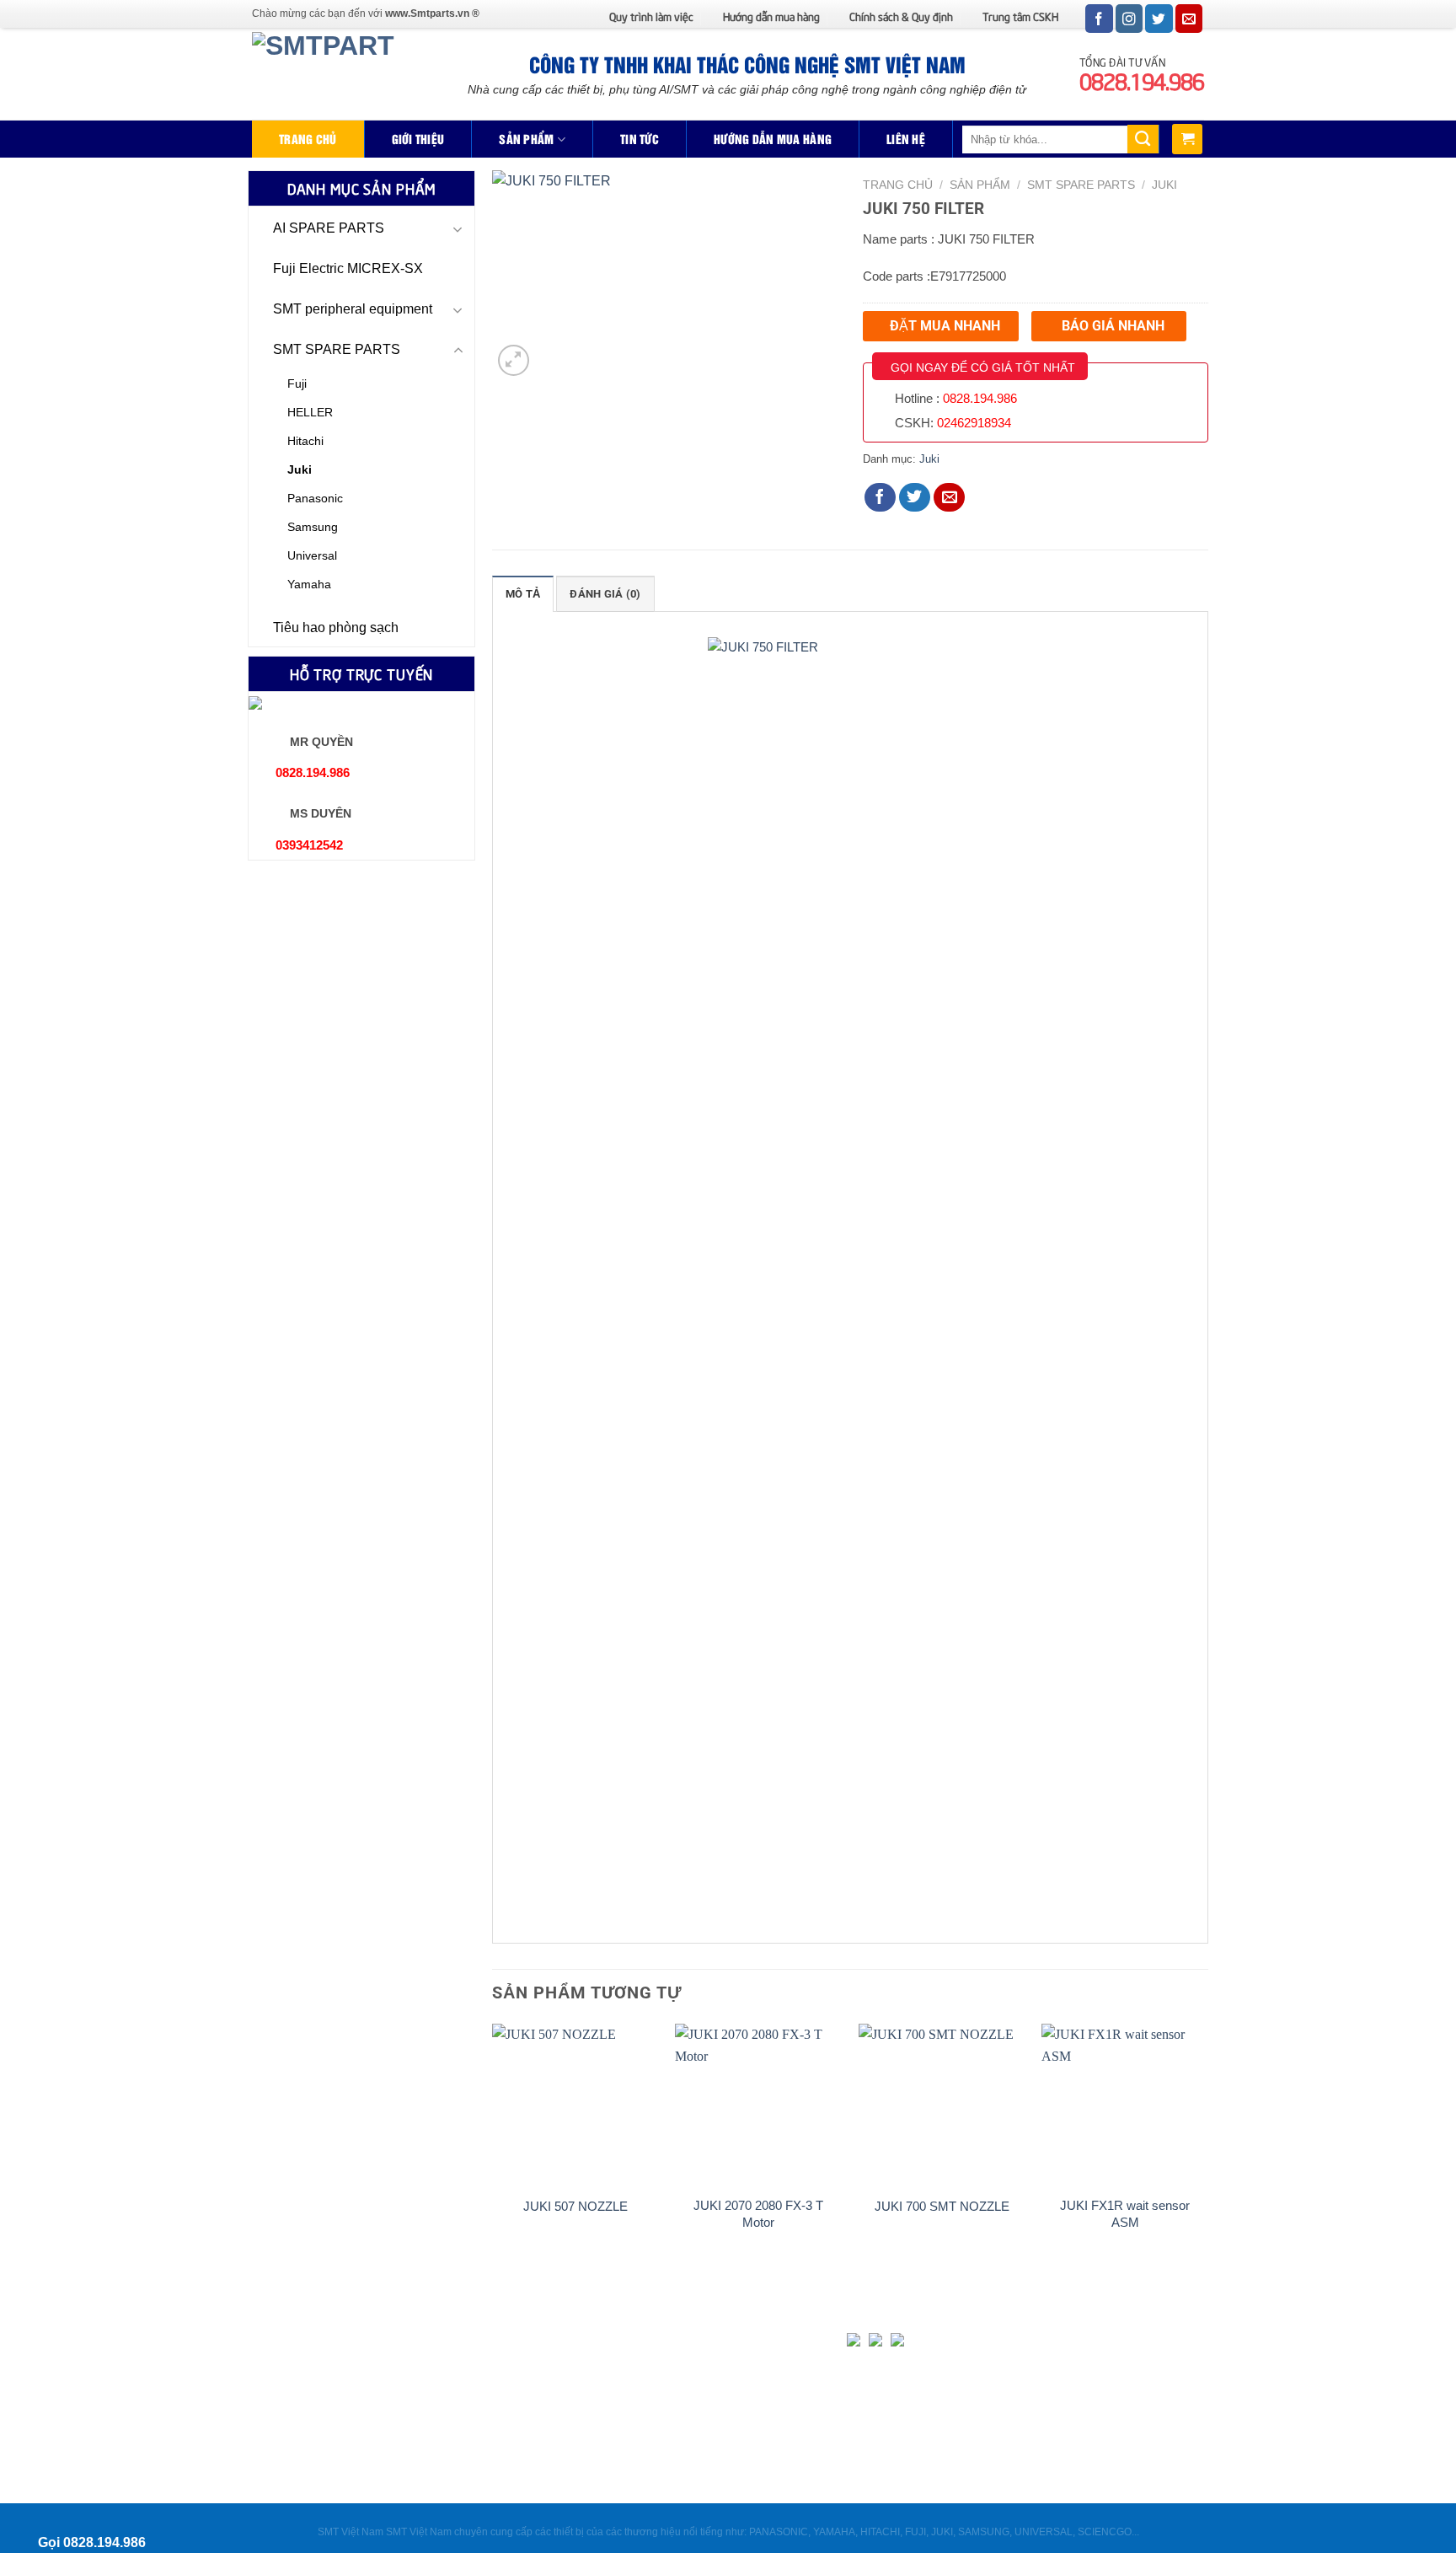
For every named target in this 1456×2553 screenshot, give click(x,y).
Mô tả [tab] (523, 594)
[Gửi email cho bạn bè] (950, 497)
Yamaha (309, 584)
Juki (300, 469)
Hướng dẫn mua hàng (771, 16)
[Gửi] (1143, 139)
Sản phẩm (526, 139)
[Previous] (493, 2154)
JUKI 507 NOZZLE (575, 2206)
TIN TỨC (640, 139)
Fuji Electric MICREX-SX (348, 268)
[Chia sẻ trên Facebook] (881, 497)
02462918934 (974, 423)
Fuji (297, 383)
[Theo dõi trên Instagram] (1129, 19)
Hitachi (305, 441)
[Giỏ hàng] (1187, 139)
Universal (312, 555)
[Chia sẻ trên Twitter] (915, 497)
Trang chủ (308, 139)
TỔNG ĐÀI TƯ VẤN (1142, 72)
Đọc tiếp (575, 2239)
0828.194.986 (980, 398)
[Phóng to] (514, 360)
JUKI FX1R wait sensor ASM (1125, 2214)
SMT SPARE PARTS (337, 349)
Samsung (313, 527)
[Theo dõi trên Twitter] (1159, 19)
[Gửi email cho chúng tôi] (1189, 19)
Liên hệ (906, 139)
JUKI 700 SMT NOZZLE (942, 2206)
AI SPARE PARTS (329, 228)
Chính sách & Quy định (901, 16)
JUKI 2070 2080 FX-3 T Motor (758, 2214)
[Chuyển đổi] (458, 229)
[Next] (1207, 2154)
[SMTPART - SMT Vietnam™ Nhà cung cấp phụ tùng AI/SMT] (328, 74)
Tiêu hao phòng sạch (336, 628)
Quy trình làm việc (651, 16)
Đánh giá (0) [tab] (605, 594)
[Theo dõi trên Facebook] (1099, 19)
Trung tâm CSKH (1020, 16)
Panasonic (315, 498)
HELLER (310, 412)
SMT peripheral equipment (353, 309)
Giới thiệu (418, 139)
